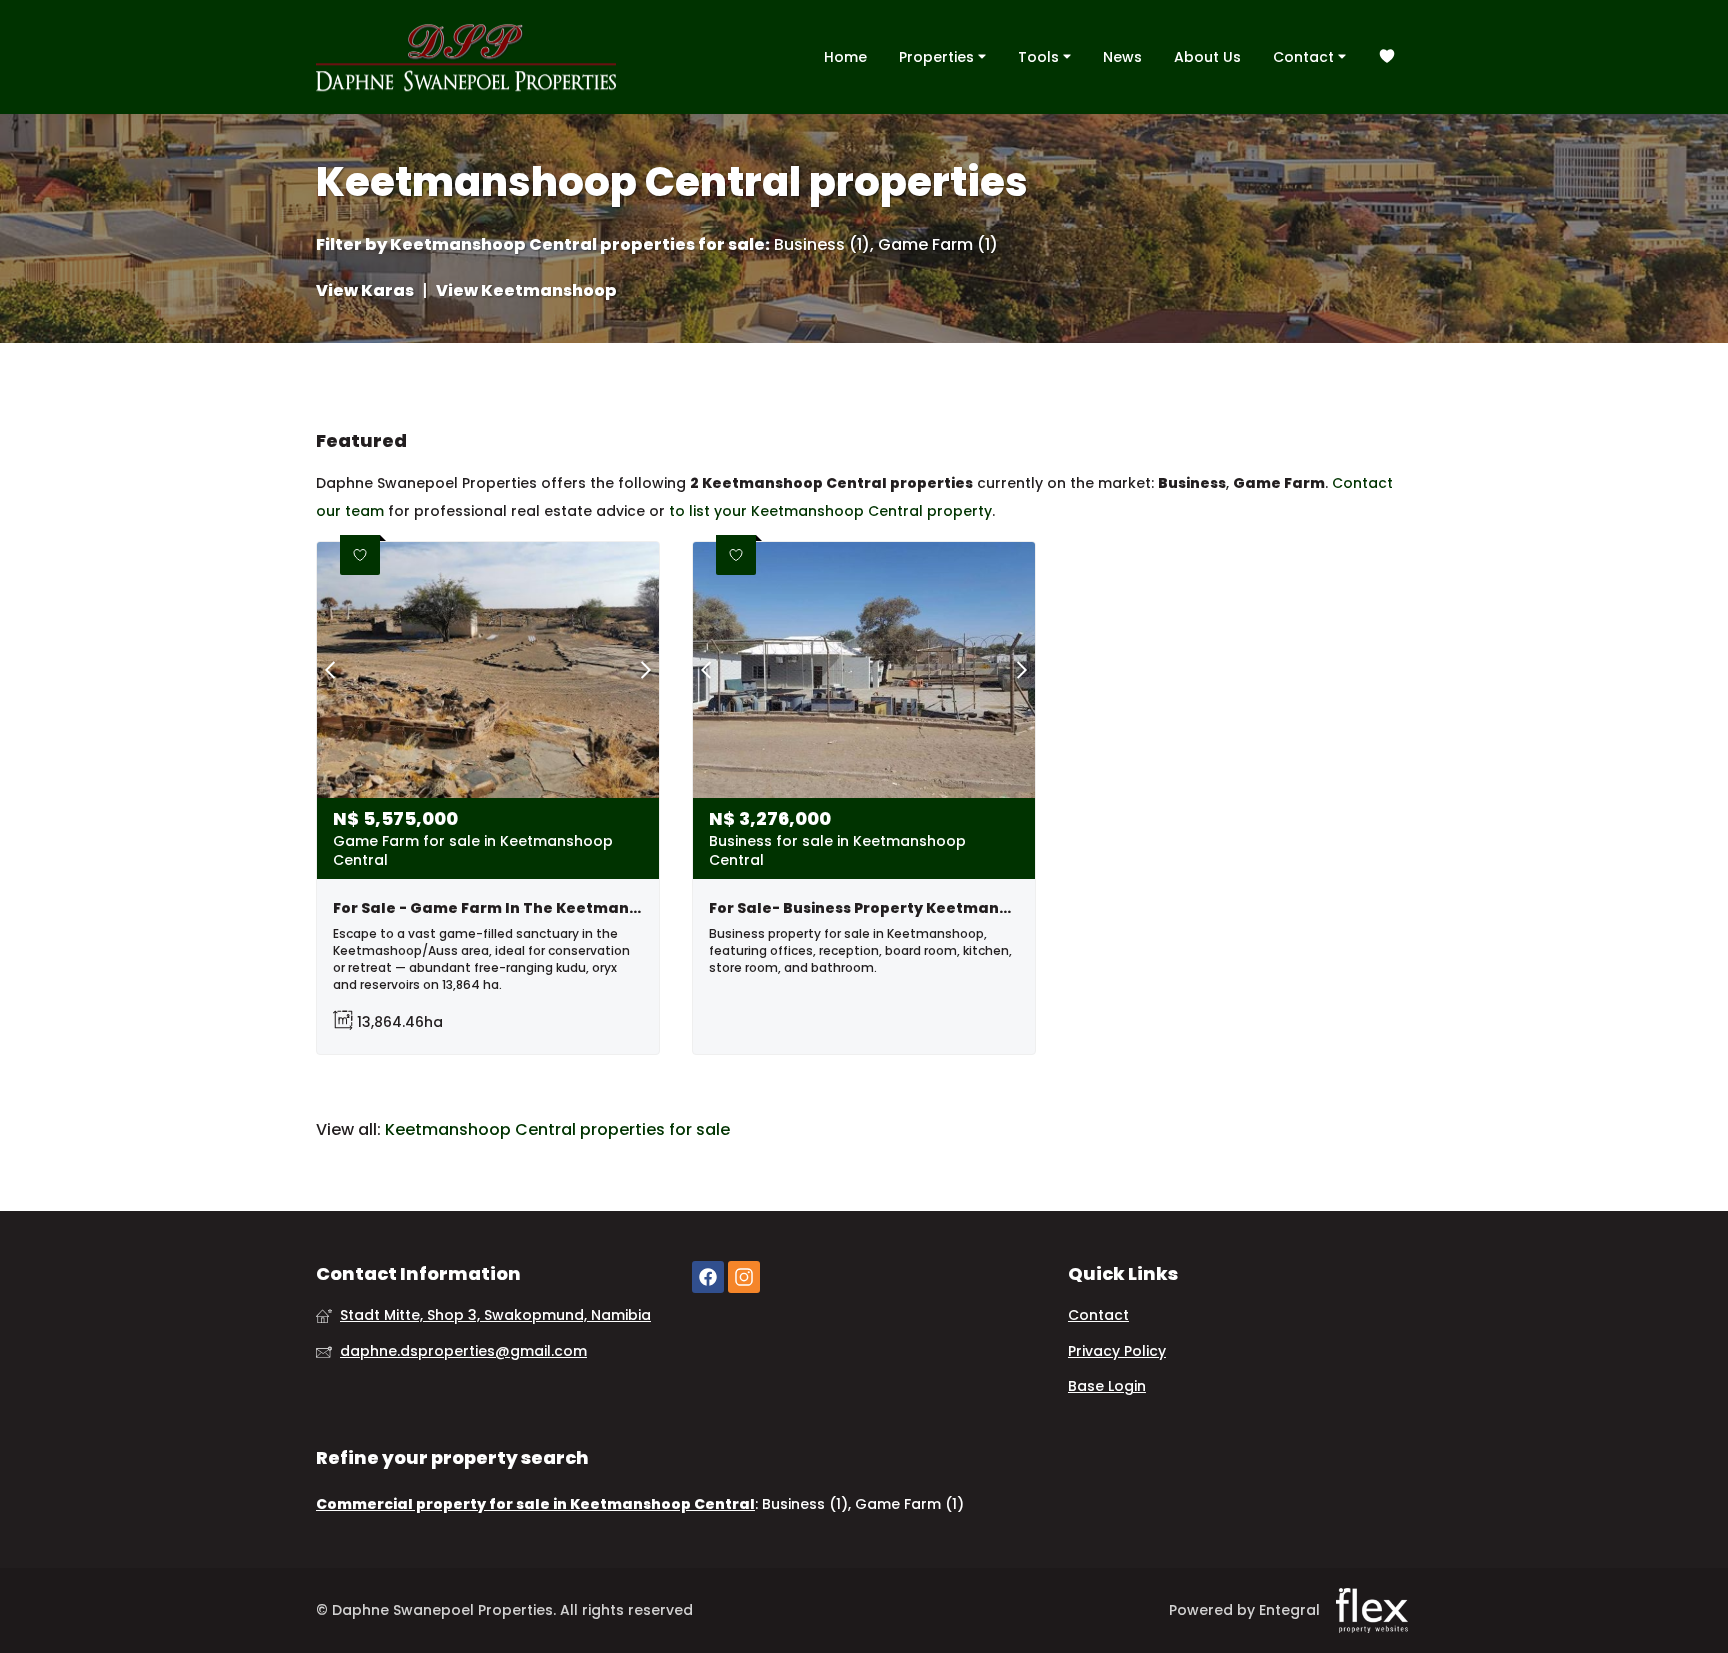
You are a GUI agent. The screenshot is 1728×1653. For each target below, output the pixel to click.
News (1122, 57)
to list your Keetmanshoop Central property (830, 511)
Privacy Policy (1117, 1351)
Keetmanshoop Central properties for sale (577, 245)
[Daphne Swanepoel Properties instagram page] (744, 1277)
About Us (1207, 57)
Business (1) (822, 245)
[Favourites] (1387, 57)
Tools (1040, 57)
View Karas (365, 291)
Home (845, 57)
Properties (938, 57)
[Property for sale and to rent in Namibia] (466, 57)
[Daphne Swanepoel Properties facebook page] (708, 1277)
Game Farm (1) (938, 245)
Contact (1305, 57)
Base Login (1107, 1386)
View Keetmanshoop (526, 291)
